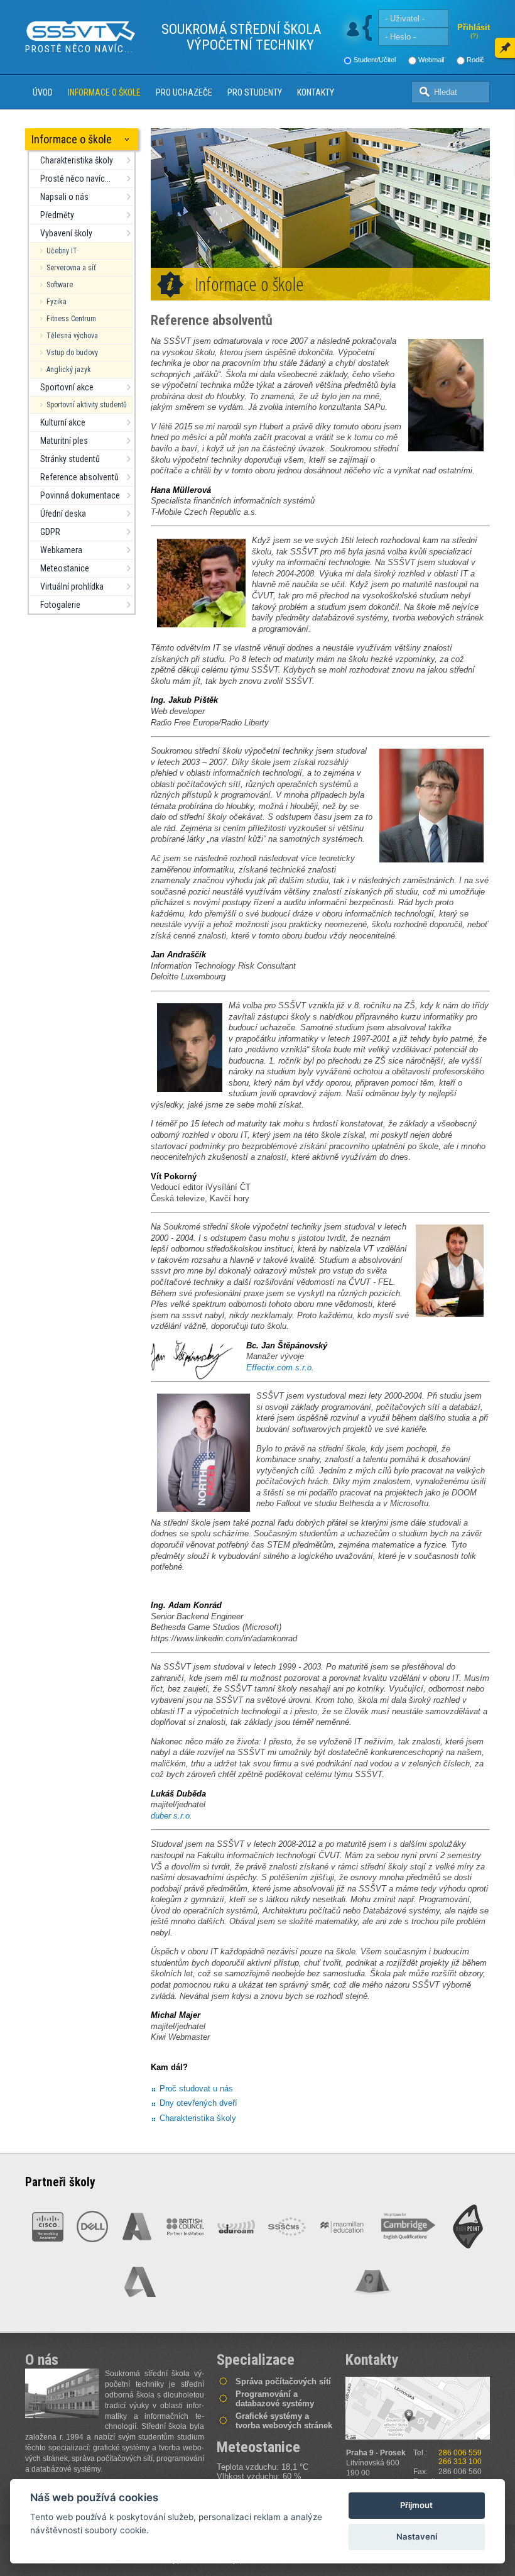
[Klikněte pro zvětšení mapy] (418, 2408)
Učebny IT (62, 251)
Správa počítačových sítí (283, 2381)
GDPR (50, 532)
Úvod (43, 92)
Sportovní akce (67, 387)
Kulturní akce (63, 422)
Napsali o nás (64, 197)
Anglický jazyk (69, 370)
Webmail (431, 60)
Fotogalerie (60, 605)
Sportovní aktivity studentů (87, 405)
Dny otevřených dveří (198, 2103)
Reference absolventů (79, 477)
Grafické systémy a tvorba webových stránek (284, 2421)
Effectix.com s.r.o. (280, 1368)
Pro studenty (255, 92)
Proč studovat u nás (196, 2089)
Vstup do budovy (72, 353)
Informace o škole (104, 92)
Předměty (57, 215)
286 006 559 (460, 2453)
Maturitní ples (64, 441)
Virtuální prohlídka (72, 586)
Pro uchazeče (184, 92)
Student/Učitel (375, 60)
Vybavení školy (66, 233)
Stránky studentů (70, 459)
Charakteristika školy (77, 160)
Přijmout (416, 2505)
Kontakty (316, 92)
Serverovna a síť (71, 268)
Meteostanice (65, 568)
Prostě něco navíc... (75, 179)
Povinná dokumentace (80, 495)
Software (60, 285)
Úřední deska (63, 514)
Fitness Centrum (71, 319)
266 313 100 (460, 2462)
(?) (474, 36)
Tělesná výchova (72, 336)
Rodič (475, 60)
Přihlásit (474, 27)
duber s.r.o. (171, 1816)
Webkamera (61, 550)
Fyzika (57, 302)
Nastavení (417, 2536)
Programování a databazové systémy (275, 2399)
